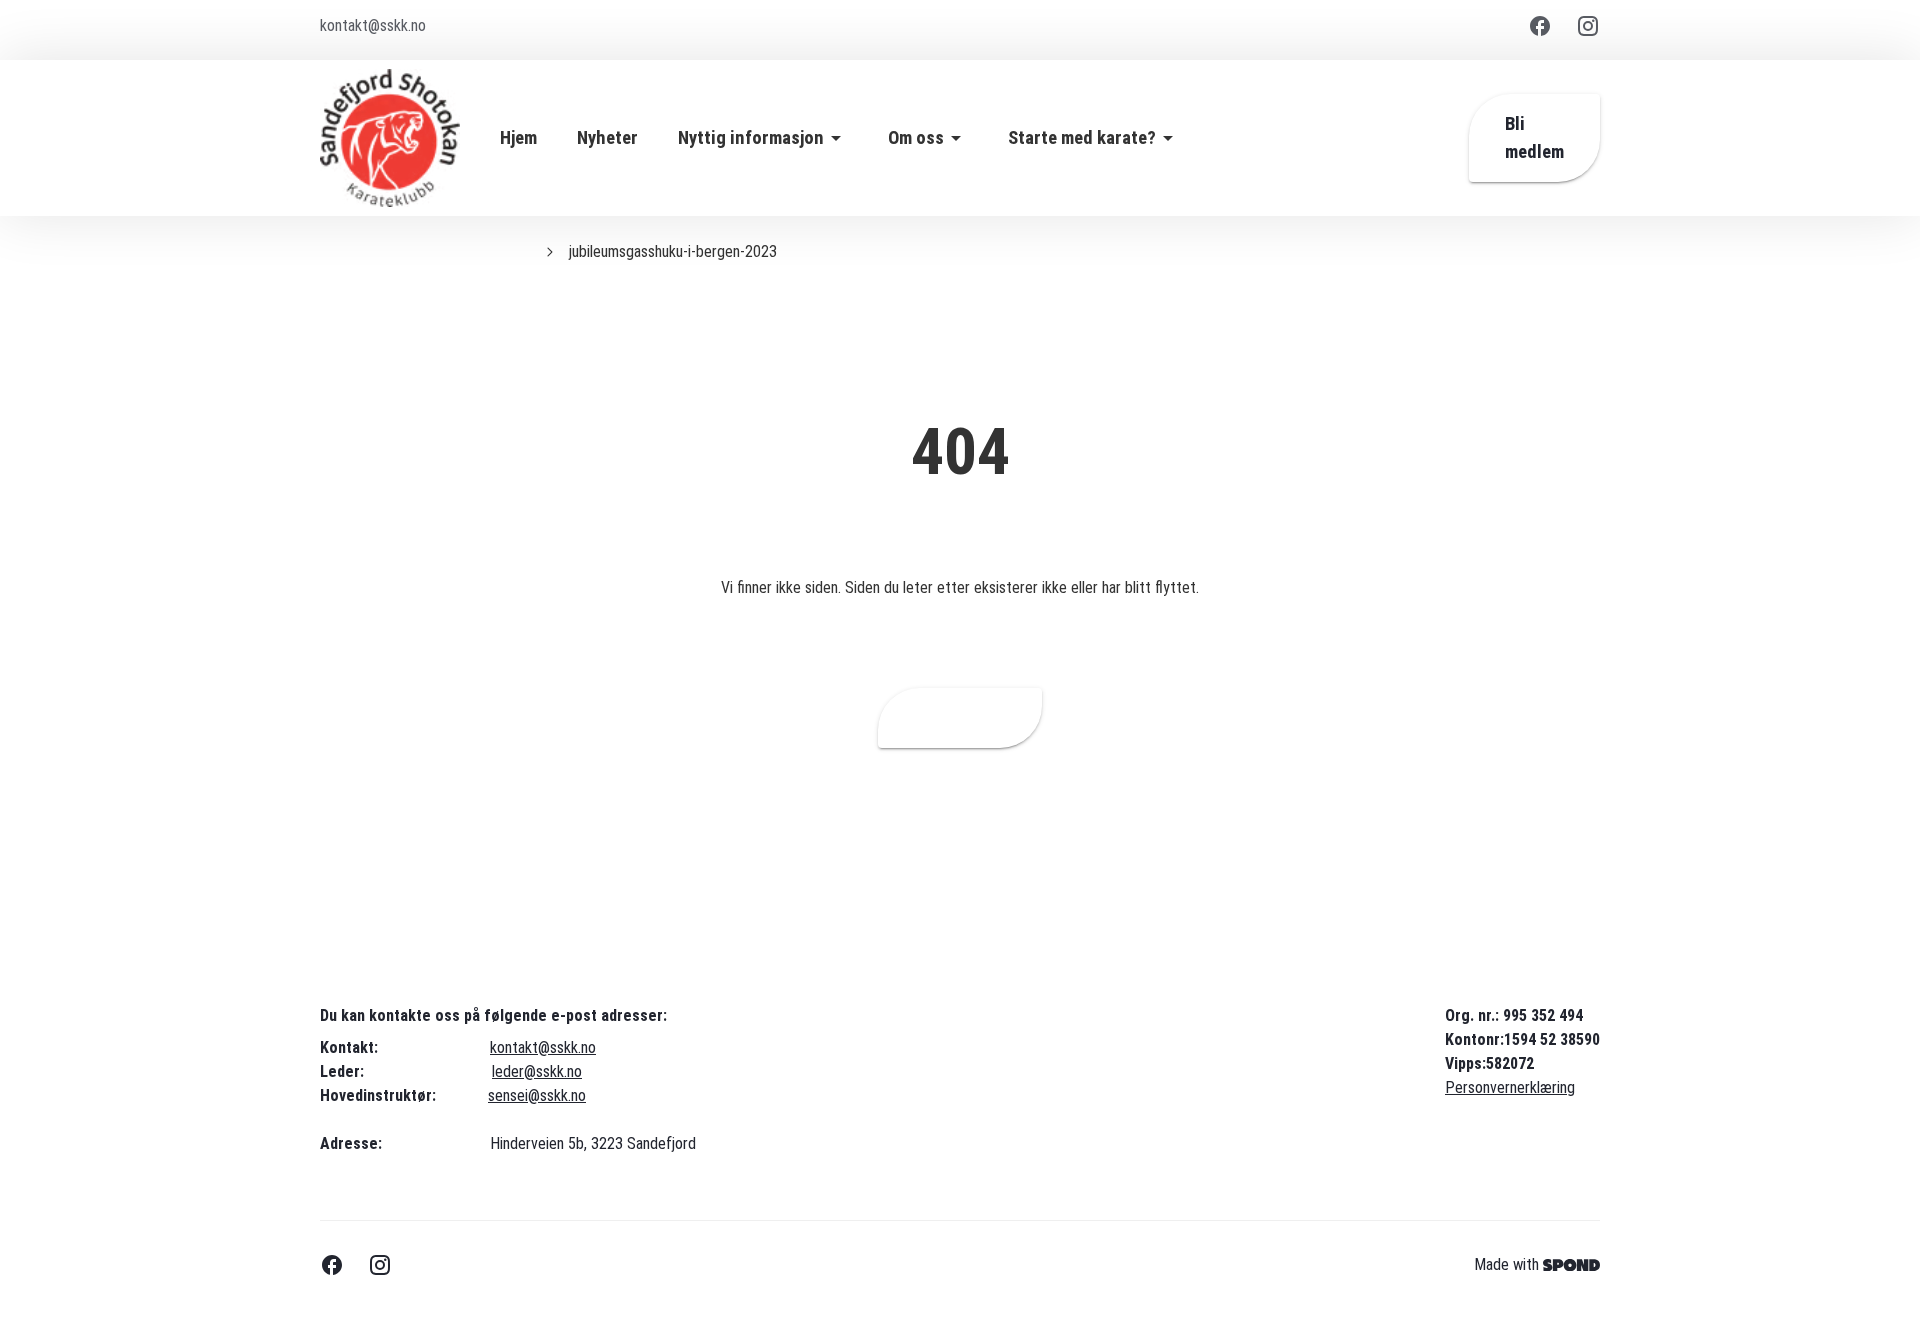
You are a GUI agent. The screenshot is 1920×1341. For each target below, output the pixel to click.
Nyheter (607, 138)
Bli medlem (1534, 138)
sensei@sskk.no (537, 1095)
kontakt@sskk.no (543, 1047)
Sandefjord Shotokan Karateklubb (425, 251)
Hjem (518, 138)
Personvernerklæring (1510, 1087)
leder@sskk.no (537, 1071)
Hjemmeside (960, 718)
